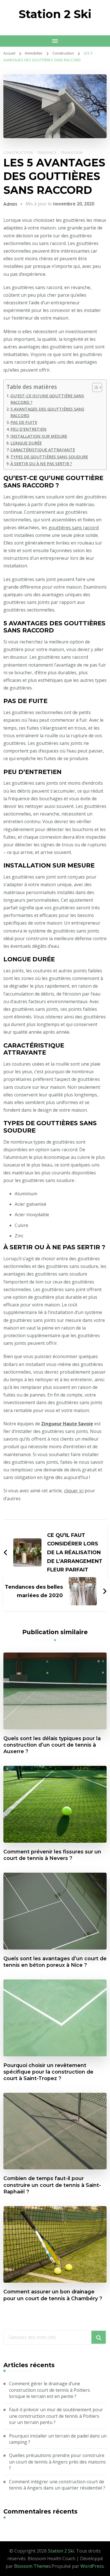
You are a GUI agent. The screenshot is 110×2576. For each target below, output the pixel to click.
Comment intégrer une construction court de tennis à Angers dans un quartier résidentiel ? (57, 2485)
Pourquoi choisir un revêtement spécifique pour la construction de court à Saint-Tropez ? (48, 2072)
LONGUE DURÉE (26, 443)
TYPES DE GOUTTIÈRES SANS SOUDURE (49, 457)
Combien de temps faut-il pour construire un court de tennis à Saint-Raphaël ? (52, 2185)
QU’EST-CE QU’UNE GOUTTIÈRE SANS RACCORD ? (47, 399)
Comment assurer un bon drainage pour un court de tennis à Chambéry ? (53, 2295)
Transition (72, 153)
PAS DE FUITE (24, 422)
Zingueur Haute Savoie (67, 1424)
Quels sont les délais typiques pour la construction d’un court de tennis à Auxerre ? (52, 1745)
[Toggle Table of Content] (94, 387)
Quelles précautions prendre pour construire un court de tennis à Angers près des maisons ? (57, 2462)
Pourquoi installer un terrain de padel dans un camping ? (58, 2439)
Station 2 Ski (55, 14)
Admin (10, 204)
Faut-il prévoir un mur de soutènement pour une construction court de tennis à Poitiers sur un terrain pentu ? (56, 2416)
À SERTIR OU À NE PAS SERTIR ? (41, 464)
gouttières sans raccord (74, 528)
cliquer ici (74, 1491)
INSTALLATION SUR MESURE (39, 436)
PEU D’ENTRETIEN (28, 429)
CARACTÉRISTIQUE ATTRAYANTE (43, 450)
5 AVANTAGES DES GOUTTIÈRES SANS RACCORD (47, 412)
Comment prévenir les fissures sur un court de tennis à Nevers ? (52, 1855)
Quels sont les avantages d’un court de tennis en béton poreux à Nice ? (55, 1962)
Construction (18, 153)
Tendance (47, 153)
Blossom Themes (32, 2566)
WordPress (92, 2566)
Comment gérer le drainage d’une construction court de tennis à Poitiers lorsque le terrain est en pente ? (49, 2390)
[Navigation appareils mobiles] (55, 41)
